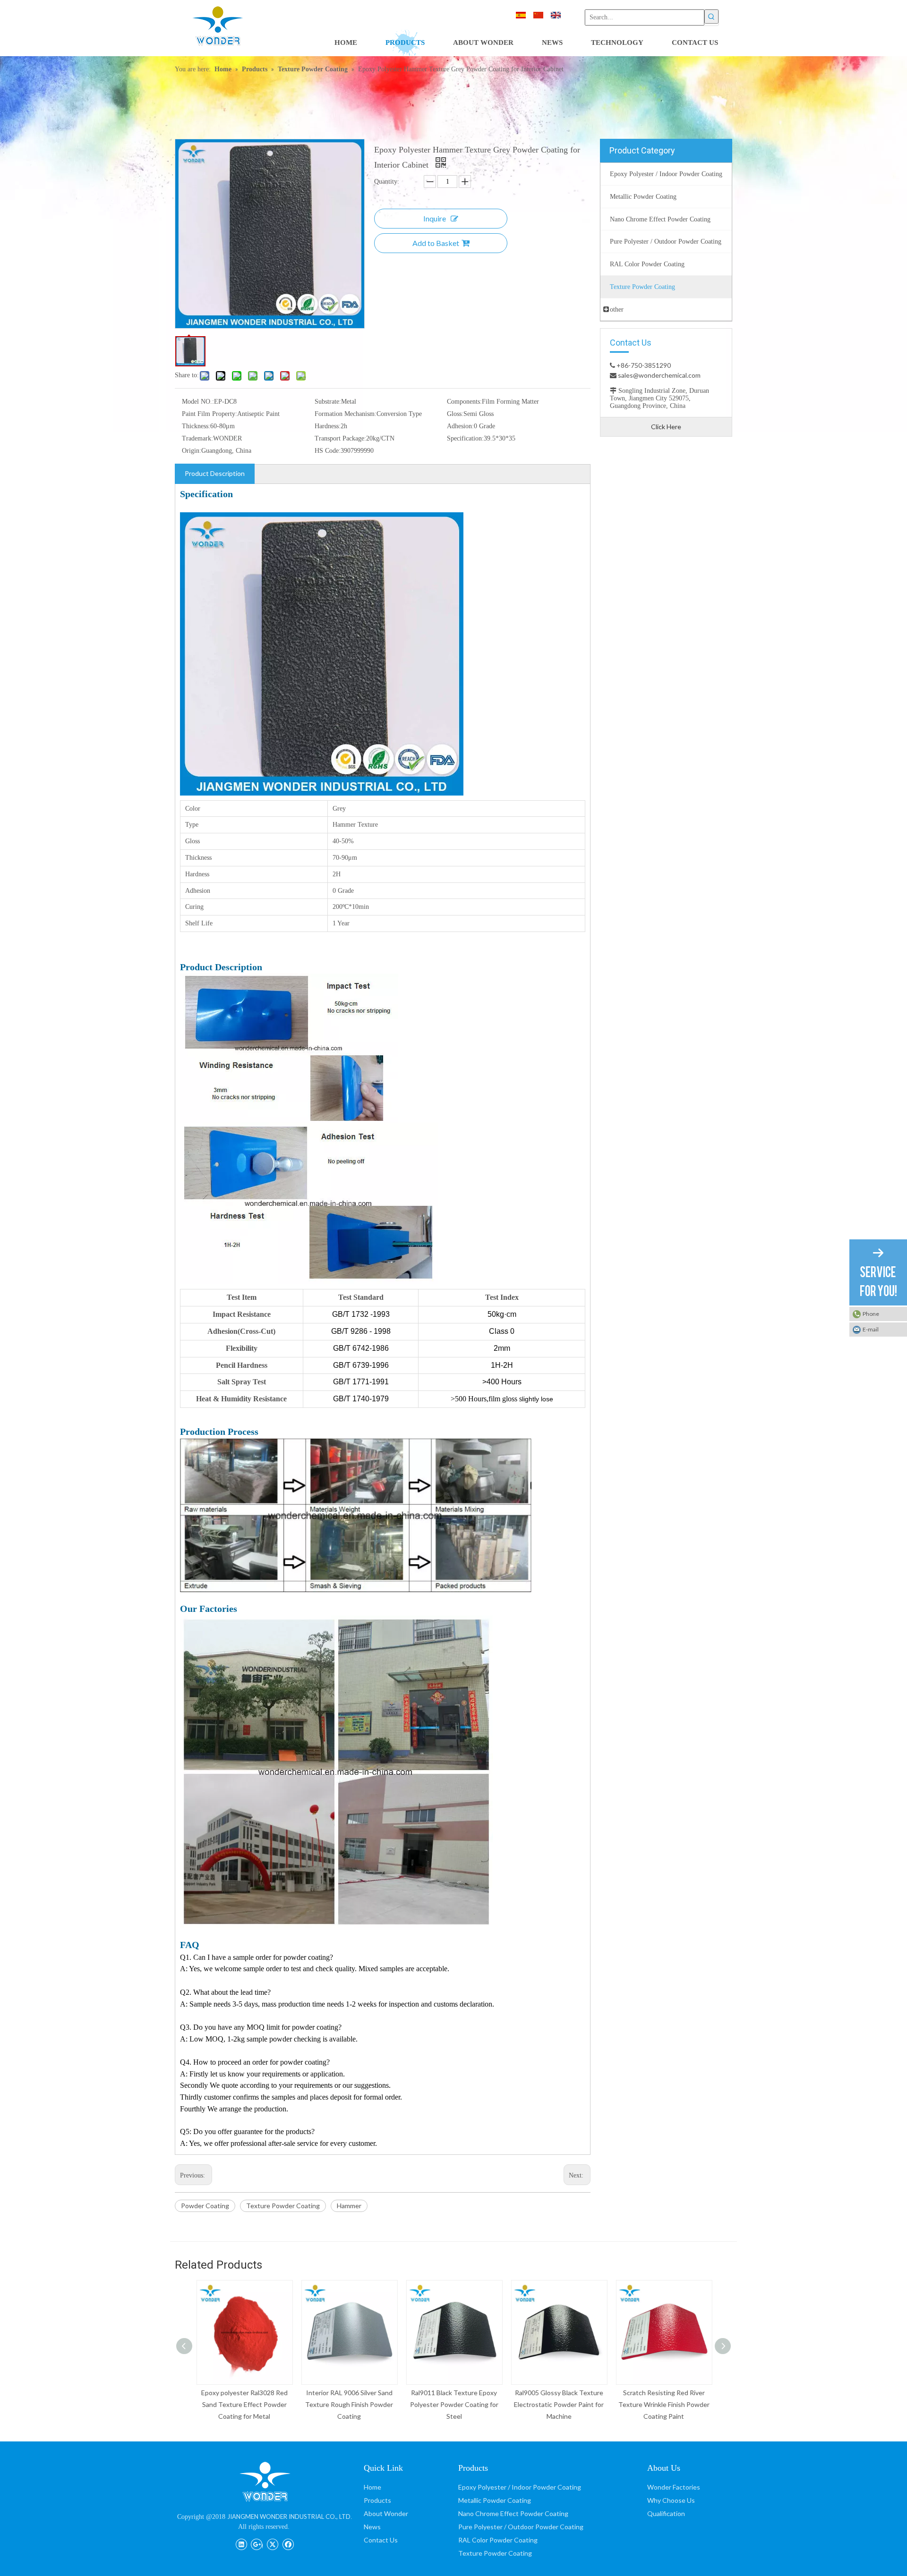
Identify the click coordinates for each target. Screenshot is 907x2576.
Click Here (666, 427)
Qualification (666, 2513)
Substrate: (328, 402)
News (372, 2527)
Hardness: (328, 426)
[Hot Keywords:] (711, 17)
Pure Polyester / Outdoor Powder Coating (521, 2527)
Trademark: (197, 438)
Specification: (465, 438)
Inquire (435, 218)
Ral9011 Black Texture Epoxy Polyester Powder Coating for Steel (454, 2404)
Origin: (192, 451)
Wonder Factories (674, 2487)
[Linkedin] (241, 2543)
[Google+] (257, 2543)
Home (372, 2487)
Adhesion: (460, 426)
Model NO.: (198, 402)
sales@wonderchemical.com (659, 375)
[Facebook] (288, 2543)
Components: (464, 402)
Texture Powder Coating (283, 2206)
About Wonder (386, 2513)
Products (377, 2500)
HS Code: (328, 451)
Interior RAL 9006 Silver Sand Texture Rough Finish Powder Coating (349, 2404)
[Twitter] (272, 2543)
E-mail (871, 1329)
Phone (871, 1314)
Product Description (215, 473)
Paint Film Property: (210, 414)
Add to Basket (436, 243)
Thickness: (196, 426)
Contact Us (381, 2540)
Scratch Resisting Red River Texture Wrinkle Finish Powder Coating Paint (663, 2404)
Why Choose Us (671, 2500)
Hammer (349, 2206)
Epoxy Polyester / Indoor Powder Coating (520, 2487)
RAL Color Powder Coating (498, 2540)
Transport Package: (340, 438)
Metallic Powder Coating (495, 2500)
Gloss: (455, 414)
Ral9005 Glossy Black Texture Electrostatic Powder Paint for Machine (558, 2404)
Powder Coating (205, 2206)
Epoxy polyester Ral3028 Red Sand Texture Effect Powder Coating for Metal (244, 2404)
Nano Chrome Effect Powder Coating (513, 2513)
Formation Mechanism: (346, 414)
